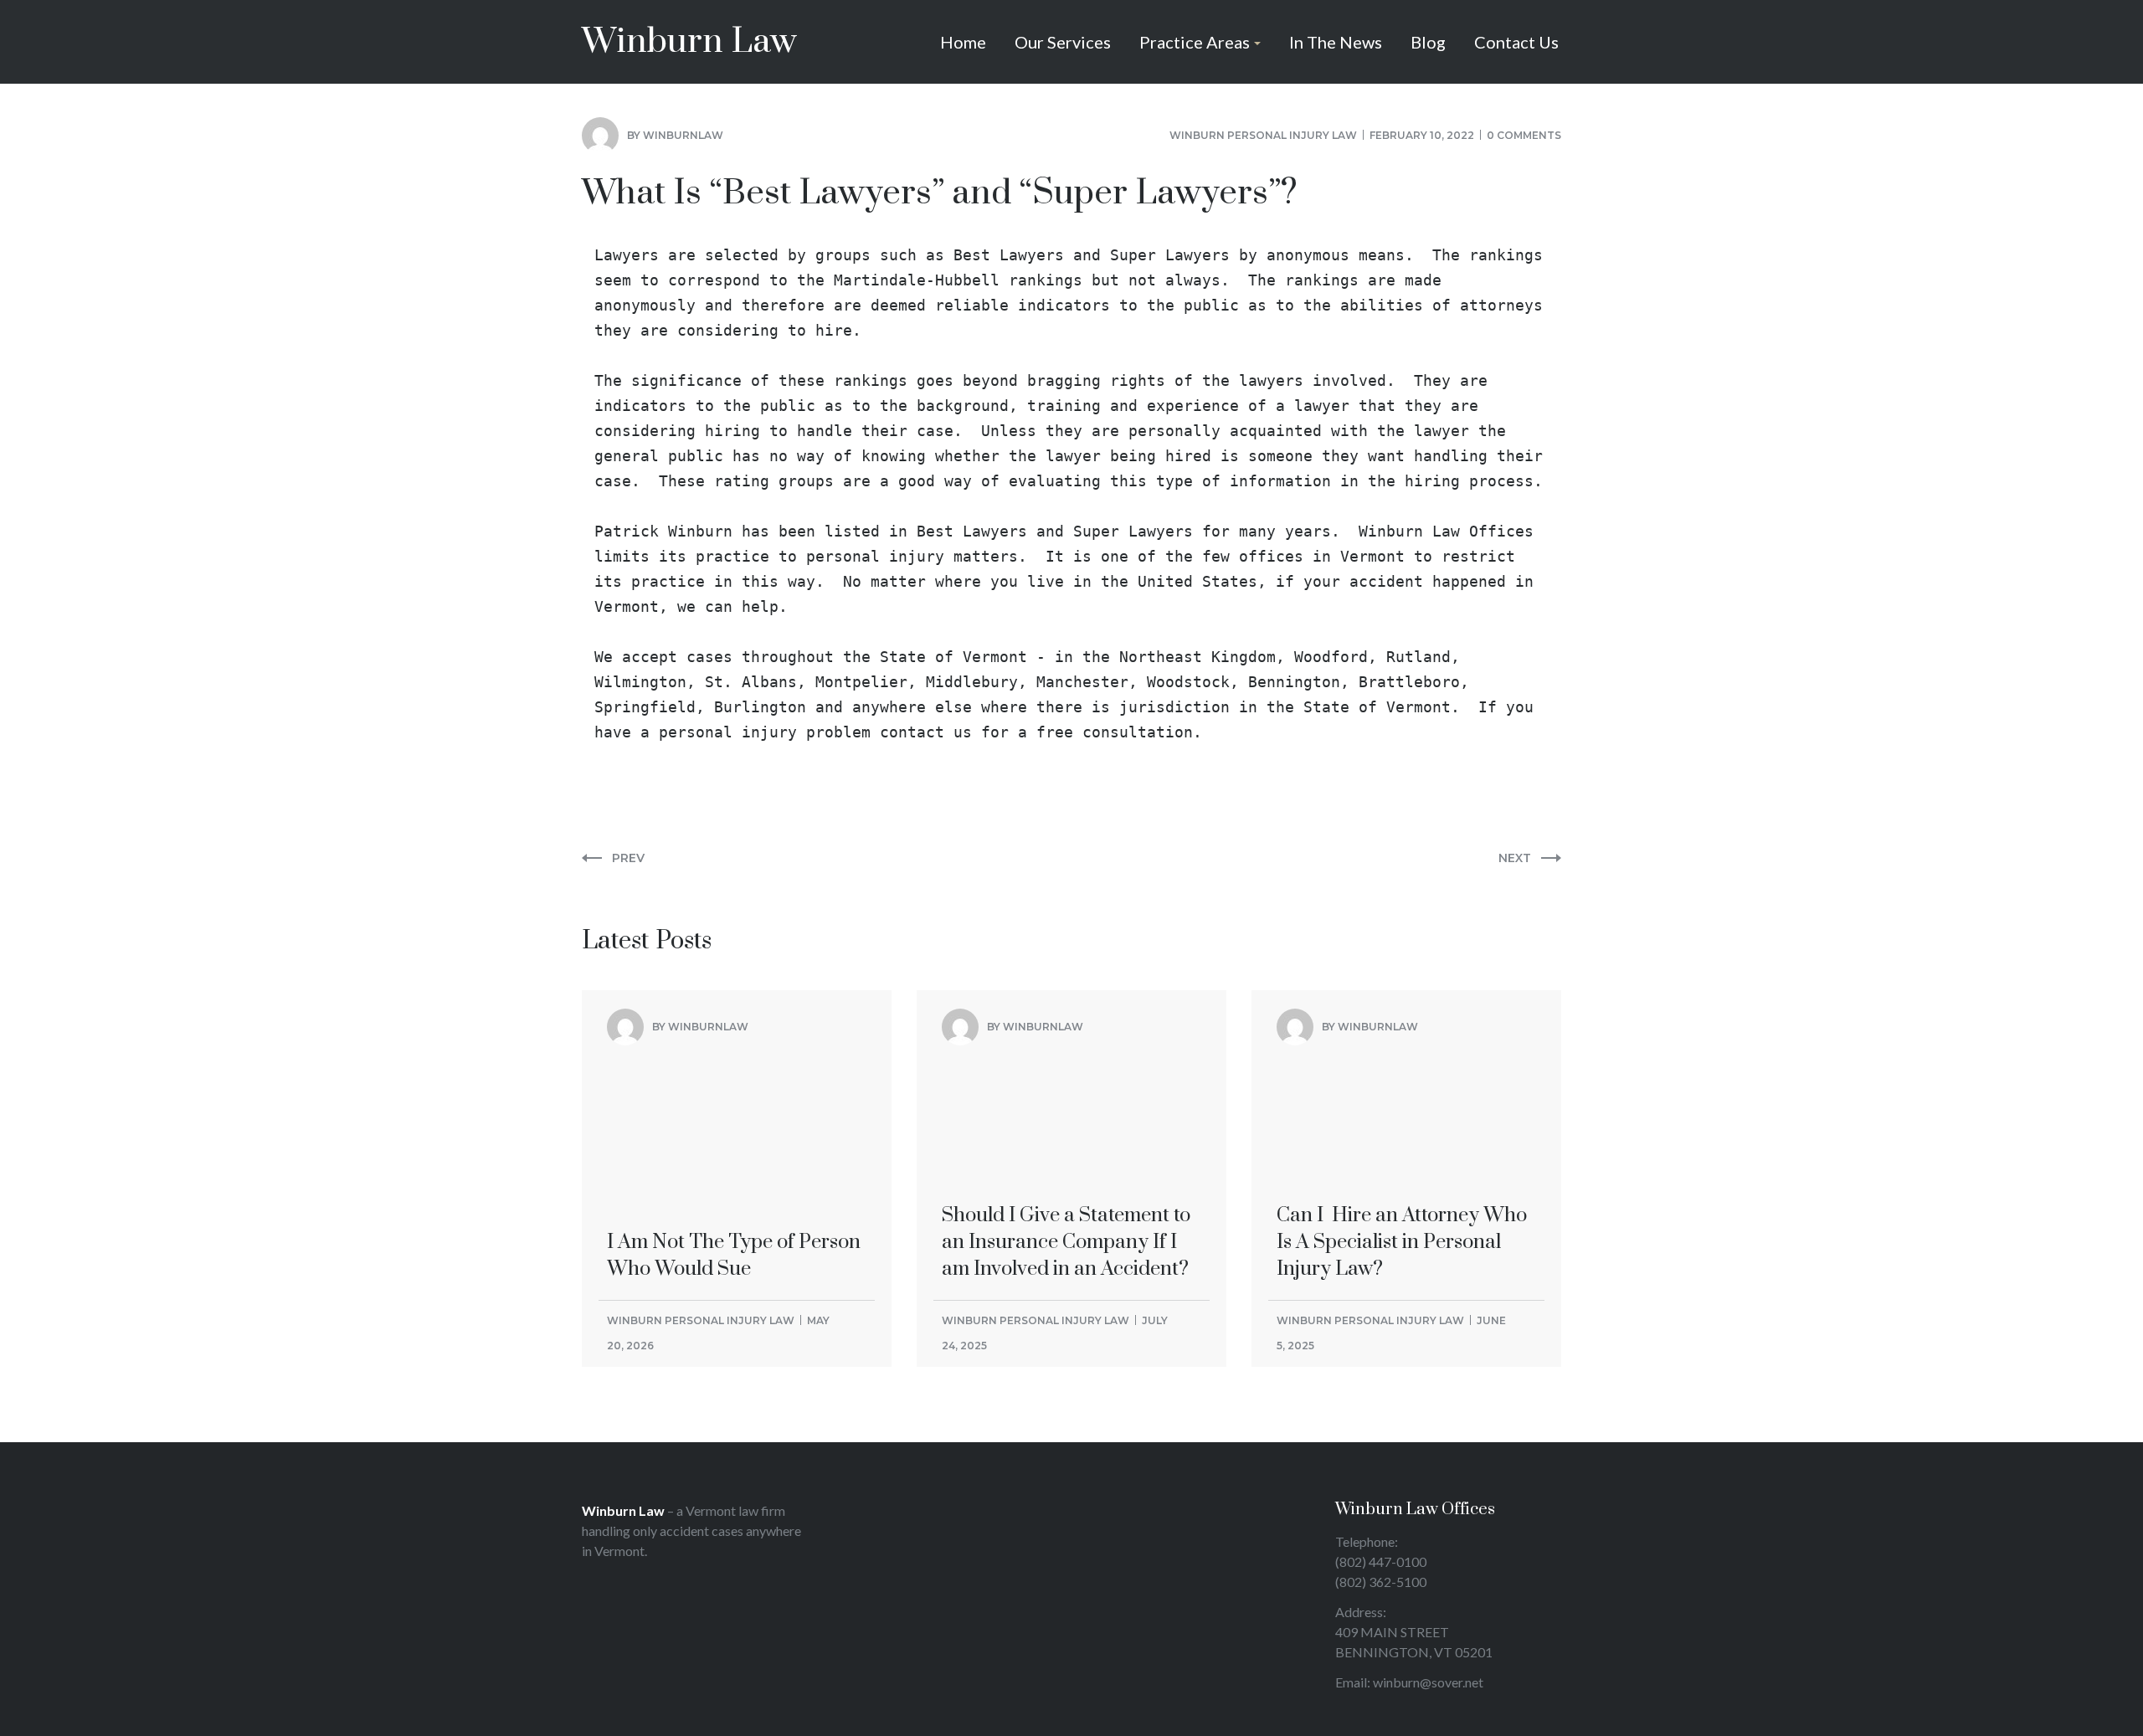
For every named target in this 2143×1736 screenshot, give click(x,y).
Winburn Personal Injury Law (1263, 135)
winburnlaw (683, 135)
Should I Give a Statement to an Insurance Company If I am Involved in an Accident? (1066, 1105)
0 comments (1524, 135)
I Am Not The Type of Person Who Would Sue (734, 1091)
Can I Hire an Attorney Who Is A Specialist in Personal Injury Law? (1402, 1105)
